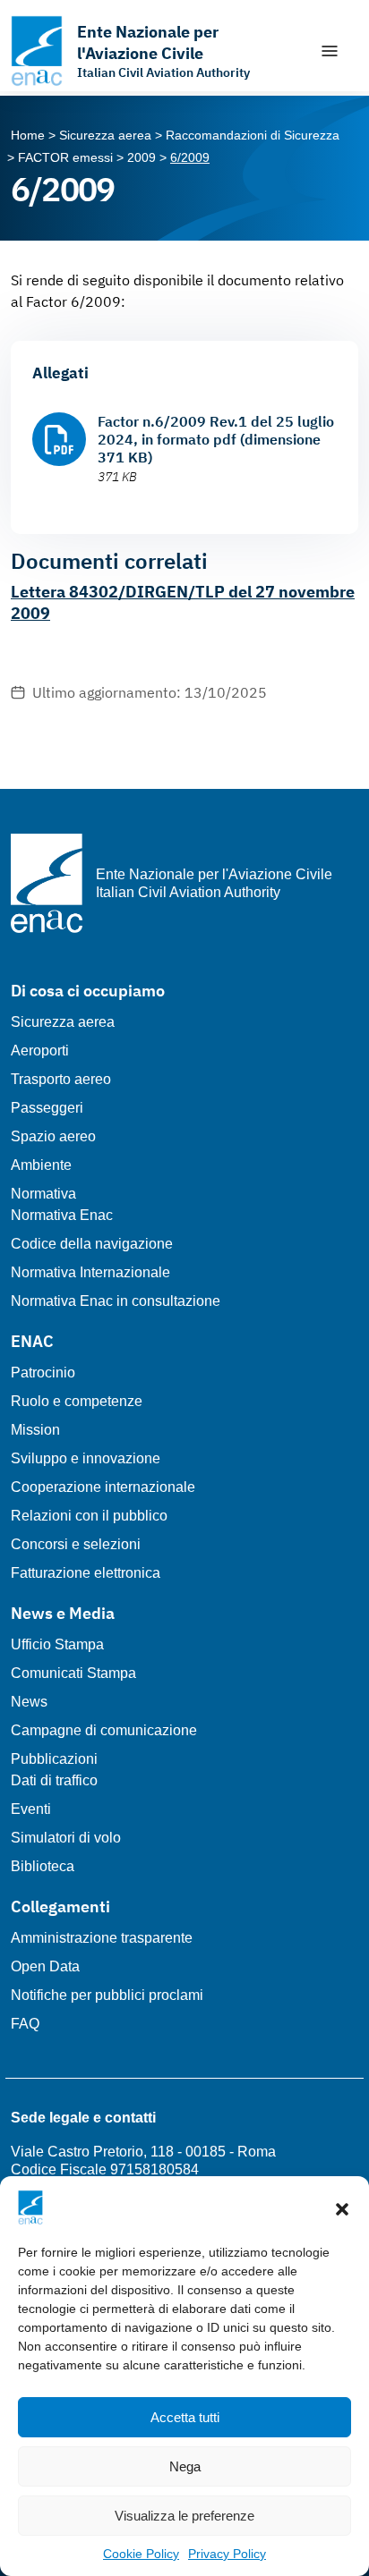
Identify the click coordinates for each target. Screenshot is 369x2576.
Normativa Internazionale (90, 1272)
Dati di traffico (54, 1780)
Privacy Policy (227, 2554)
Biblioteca (43, 1866)
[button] (342, 2207)
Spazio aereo (53, 1136)
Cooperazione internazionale (103, 1487)
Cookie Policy (141, 2554)
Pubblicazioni (54, 1759)
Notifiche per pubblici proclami (107, 1995)
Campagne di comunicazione (104, 1730)
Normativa (43, 1194)
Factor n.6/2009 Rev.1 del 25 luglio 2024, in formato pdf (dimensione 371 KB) (216, 439)
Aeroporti (40, 1051)
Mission (35, 1430)
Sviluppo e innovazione (86, 1458)
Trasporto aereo (61, 1079)
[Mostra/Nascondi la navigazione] (330, 51)
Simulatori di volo (66, 1838)
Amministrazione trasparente (102, 1938)
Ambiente (41, 1165)
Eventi (31, 1809)
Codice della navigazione (92, 1244)
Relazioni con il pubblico (89, 1516)
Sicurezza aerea (63, 1022)
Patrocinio (43, 1373)
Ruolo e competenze (77, 1401)
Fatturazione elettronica (86, 1573)
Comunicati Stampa (73, 1673)
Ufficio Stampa (57, 1644)
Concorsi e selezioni (76, 1544)
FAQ (25, 2024)
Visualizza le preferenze (184, 2516)
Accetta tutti (185, 2417)
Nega (185, 2466)
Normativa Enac (62, 1215)
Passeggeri (47, 1108)
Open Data (45, 1966)
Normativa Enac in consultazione (116, 1301)
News (29, 1702)
